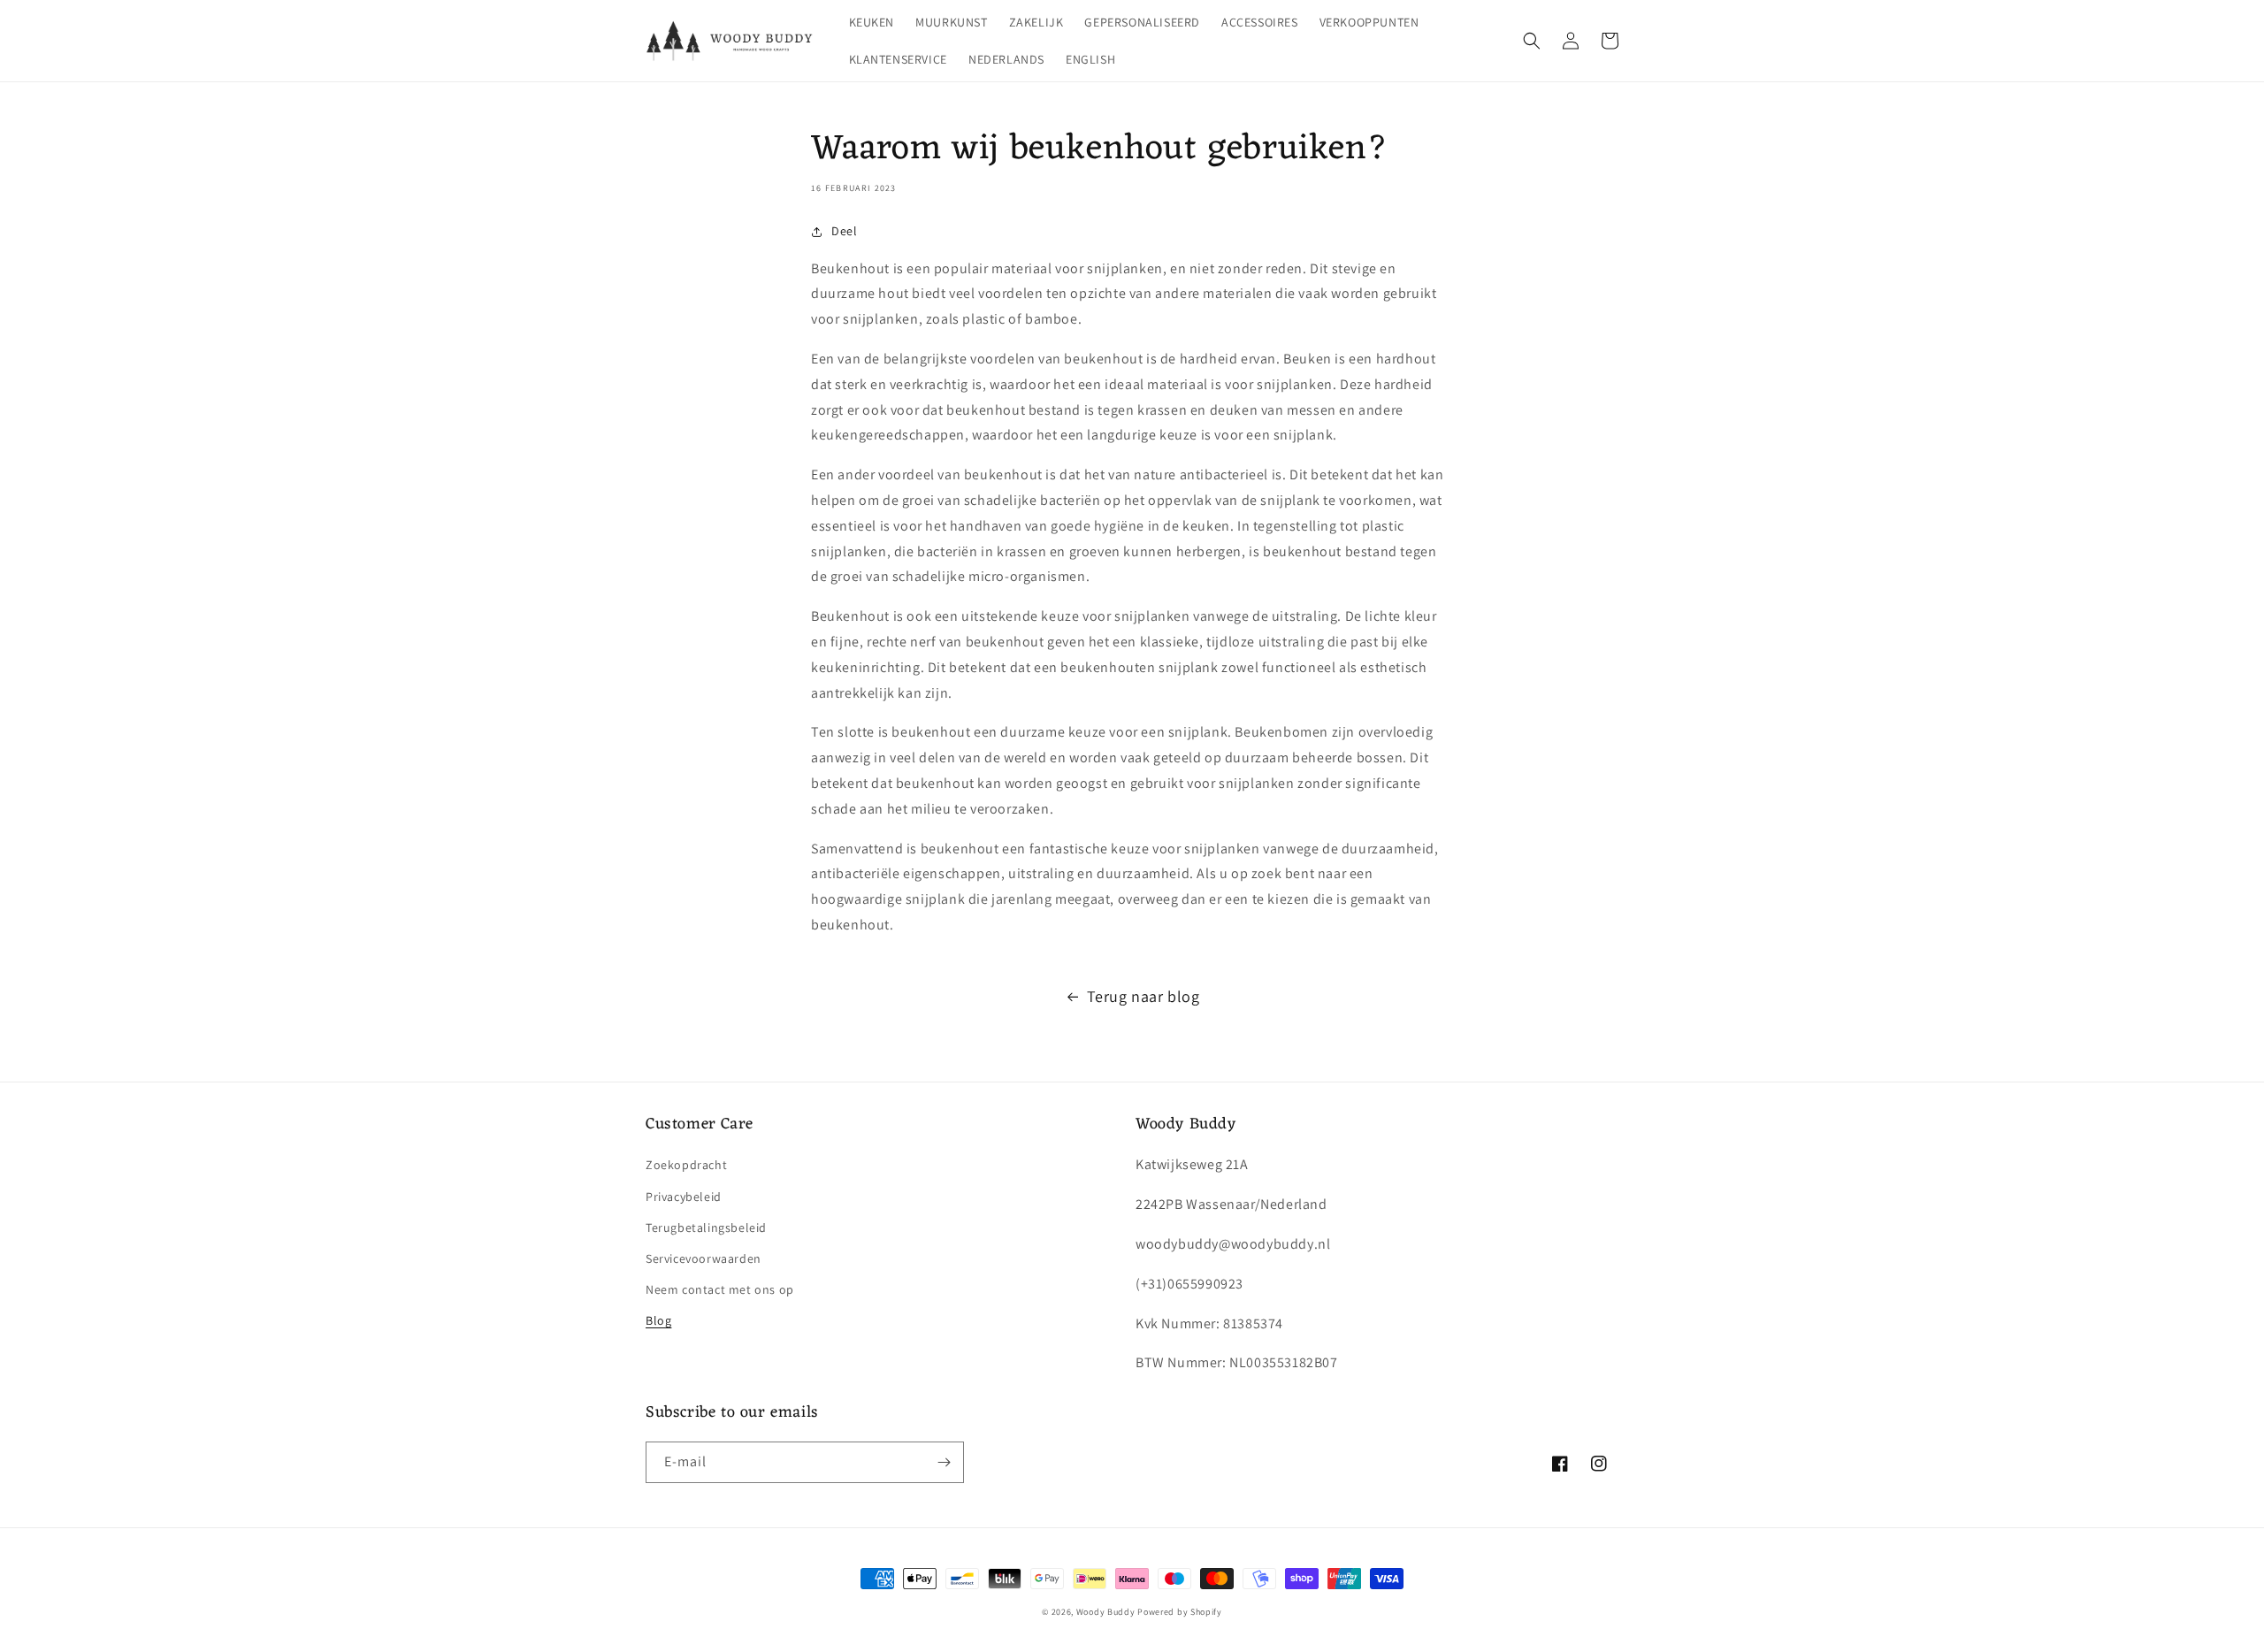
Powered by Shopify (1180, 1612)
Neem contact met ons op (720, 1289)
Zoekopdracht (686, 1165)
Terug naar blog (1143, 996)
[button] (1532, 41)
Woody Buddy (1106, 1612)
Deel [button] (844, 231)
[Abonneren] (944, 1462)
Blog (658, 1320)
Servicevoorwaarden (704, 1258)
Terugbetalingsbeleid (706, 1228)
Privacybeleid (684, 1197)
